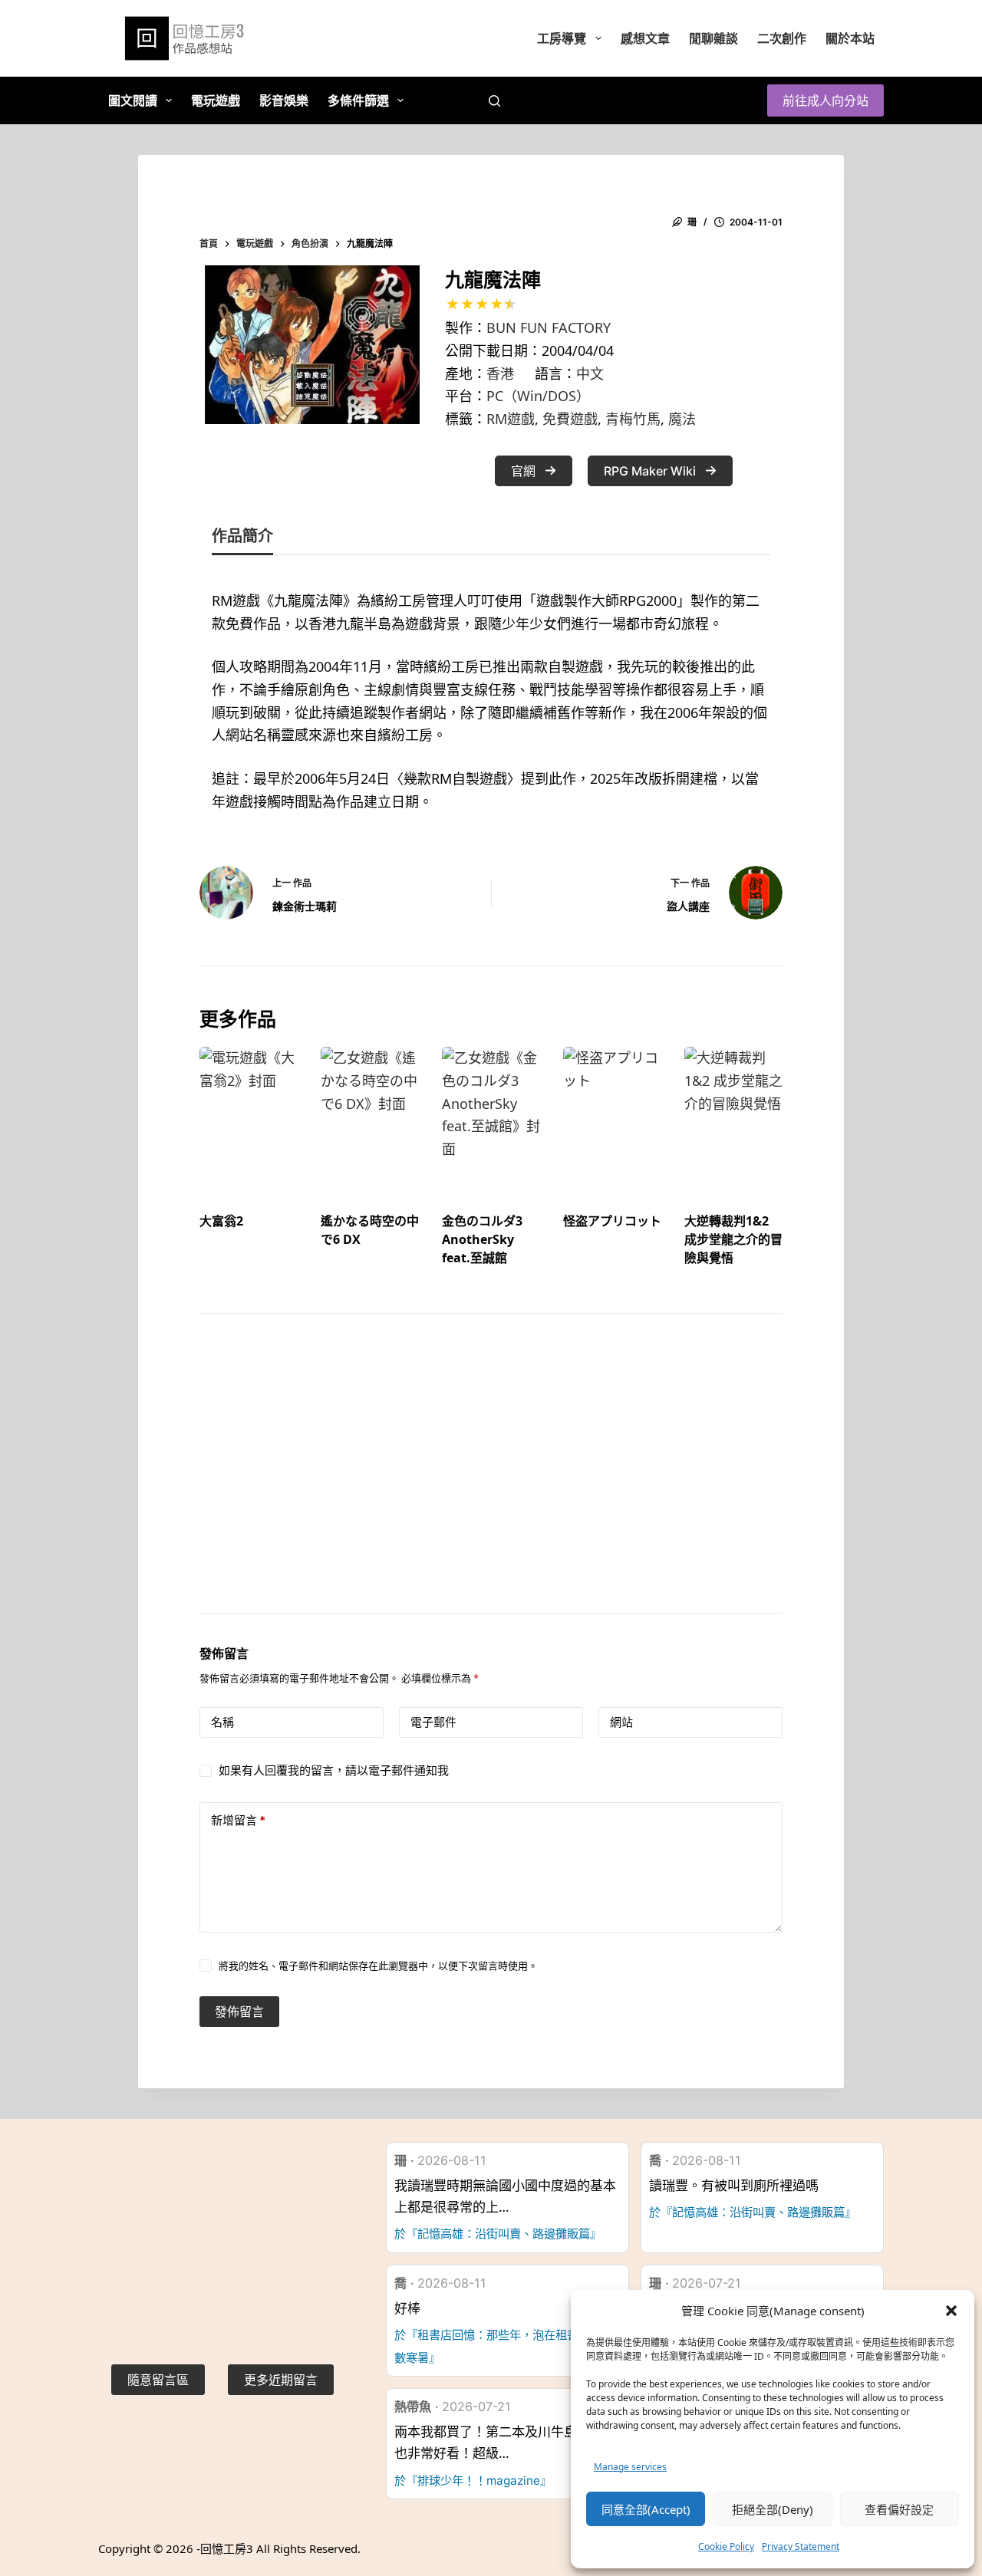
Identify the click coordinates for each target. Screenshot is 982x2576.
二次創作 (782, 38)
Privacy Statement (801, 2546)
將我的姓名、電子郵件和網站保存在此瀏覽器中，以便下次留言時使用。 (378, 1966)
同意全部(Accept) (646, 2509)
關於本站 (850, 38)
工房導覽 (562, 38)
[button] (951, 2311)
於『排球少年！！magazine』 (473, 2481)
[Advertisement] (491, 1482)
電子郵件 (433, 1722)
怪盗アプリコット (612, 1221)
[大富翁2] (249, 1115)
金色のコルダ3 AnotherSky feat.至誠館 (482, 1239)
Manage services (630, 2467)
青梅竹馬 (633, 419)
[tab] (242, 539)
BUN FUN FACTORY (549, 327)
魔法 (682, 419)
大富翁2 (221, 1221)
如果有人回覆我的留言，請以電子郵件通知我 (334, 1770)
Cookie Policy (726, 2546)
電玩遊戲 (216, 100)
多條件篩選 (358, 100)
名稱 (222, 1722)
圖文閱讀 (133, 100)
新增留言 (238, 1820)
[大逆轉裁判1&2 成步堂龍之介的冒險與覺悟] (733, 1115)
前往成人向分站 (825, 100)
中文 (590, 373)
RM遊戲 (511, 419)
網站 (621, 1722)
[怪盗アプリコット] (612, 1115)
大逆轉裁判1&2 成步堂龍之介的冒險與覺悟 (733, 1239)
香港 (500, 373)
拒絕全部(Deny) (773, 2509)
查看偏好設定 (899, 2509)
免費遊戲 (570, 419)
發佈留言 (239, 2012)
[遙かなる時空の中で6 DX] (370, 1115)
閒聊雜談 (713, 38)
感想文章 (645, 38)
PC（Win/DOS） (538, 396)
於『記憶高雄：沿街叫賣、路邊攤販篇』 (498, 2234)
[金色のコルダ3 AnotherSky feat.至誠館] (491, 1115)
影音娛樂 (284, 100)
